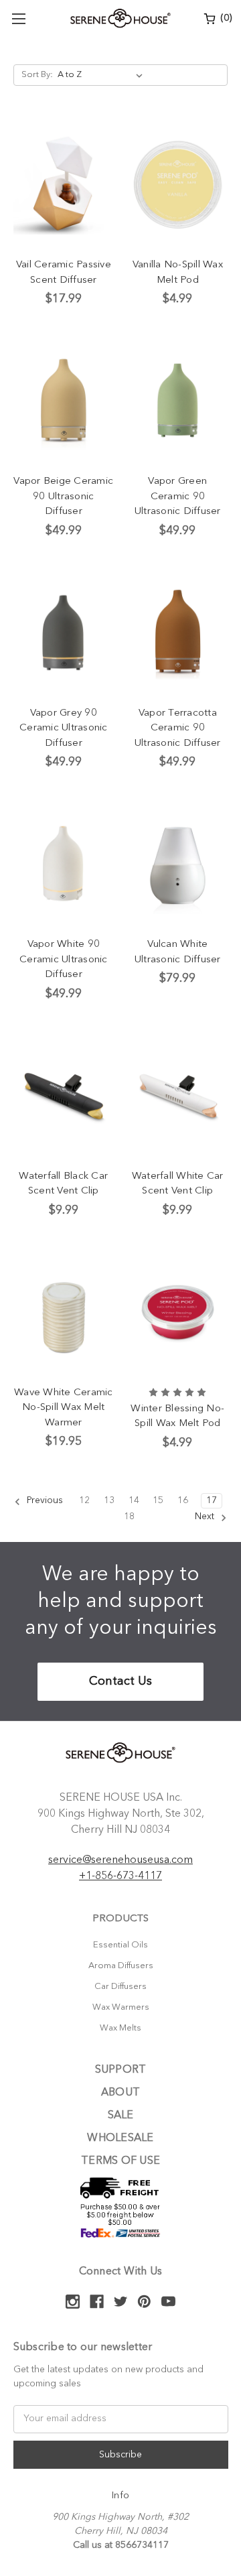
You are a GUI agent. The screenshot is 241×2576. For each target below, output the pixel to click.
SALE (121, 2116)
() (225, 18)
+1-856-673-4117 (120, 1876)
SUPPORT (121, 2070)
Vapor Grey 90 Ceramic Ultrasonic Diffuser (64, 728)
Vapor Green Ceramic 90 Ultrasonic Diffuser (178, 497)
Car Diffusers (120, 1987)
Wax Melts (120, 2028)
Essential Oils (120, 1945)
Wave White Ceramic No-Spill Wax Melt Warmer (64, 1408)
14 (134, 1500)
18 (129, 1517)
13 (109, 1500)
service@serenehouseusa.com (120, 1860)
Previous (44, 1500)
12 (84, 1500)
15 (158, 1500)
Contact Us (120, 1681)
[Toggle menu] (18, 18)
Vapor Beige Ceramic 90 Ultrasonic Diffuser (63, 497)
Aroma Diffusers (121, 1966)
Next (206, 1517)
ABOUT (120, 2093)
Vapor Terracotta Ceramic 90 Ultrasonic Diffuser (178, 728)
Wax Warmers (121, 2007)
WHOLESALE (120, 2138)
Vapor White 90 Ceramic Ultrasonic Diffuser (64, 960)
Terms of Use (120, 2161)
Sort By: (37, 75)
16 (183, 1500)
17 (212, 1500)
